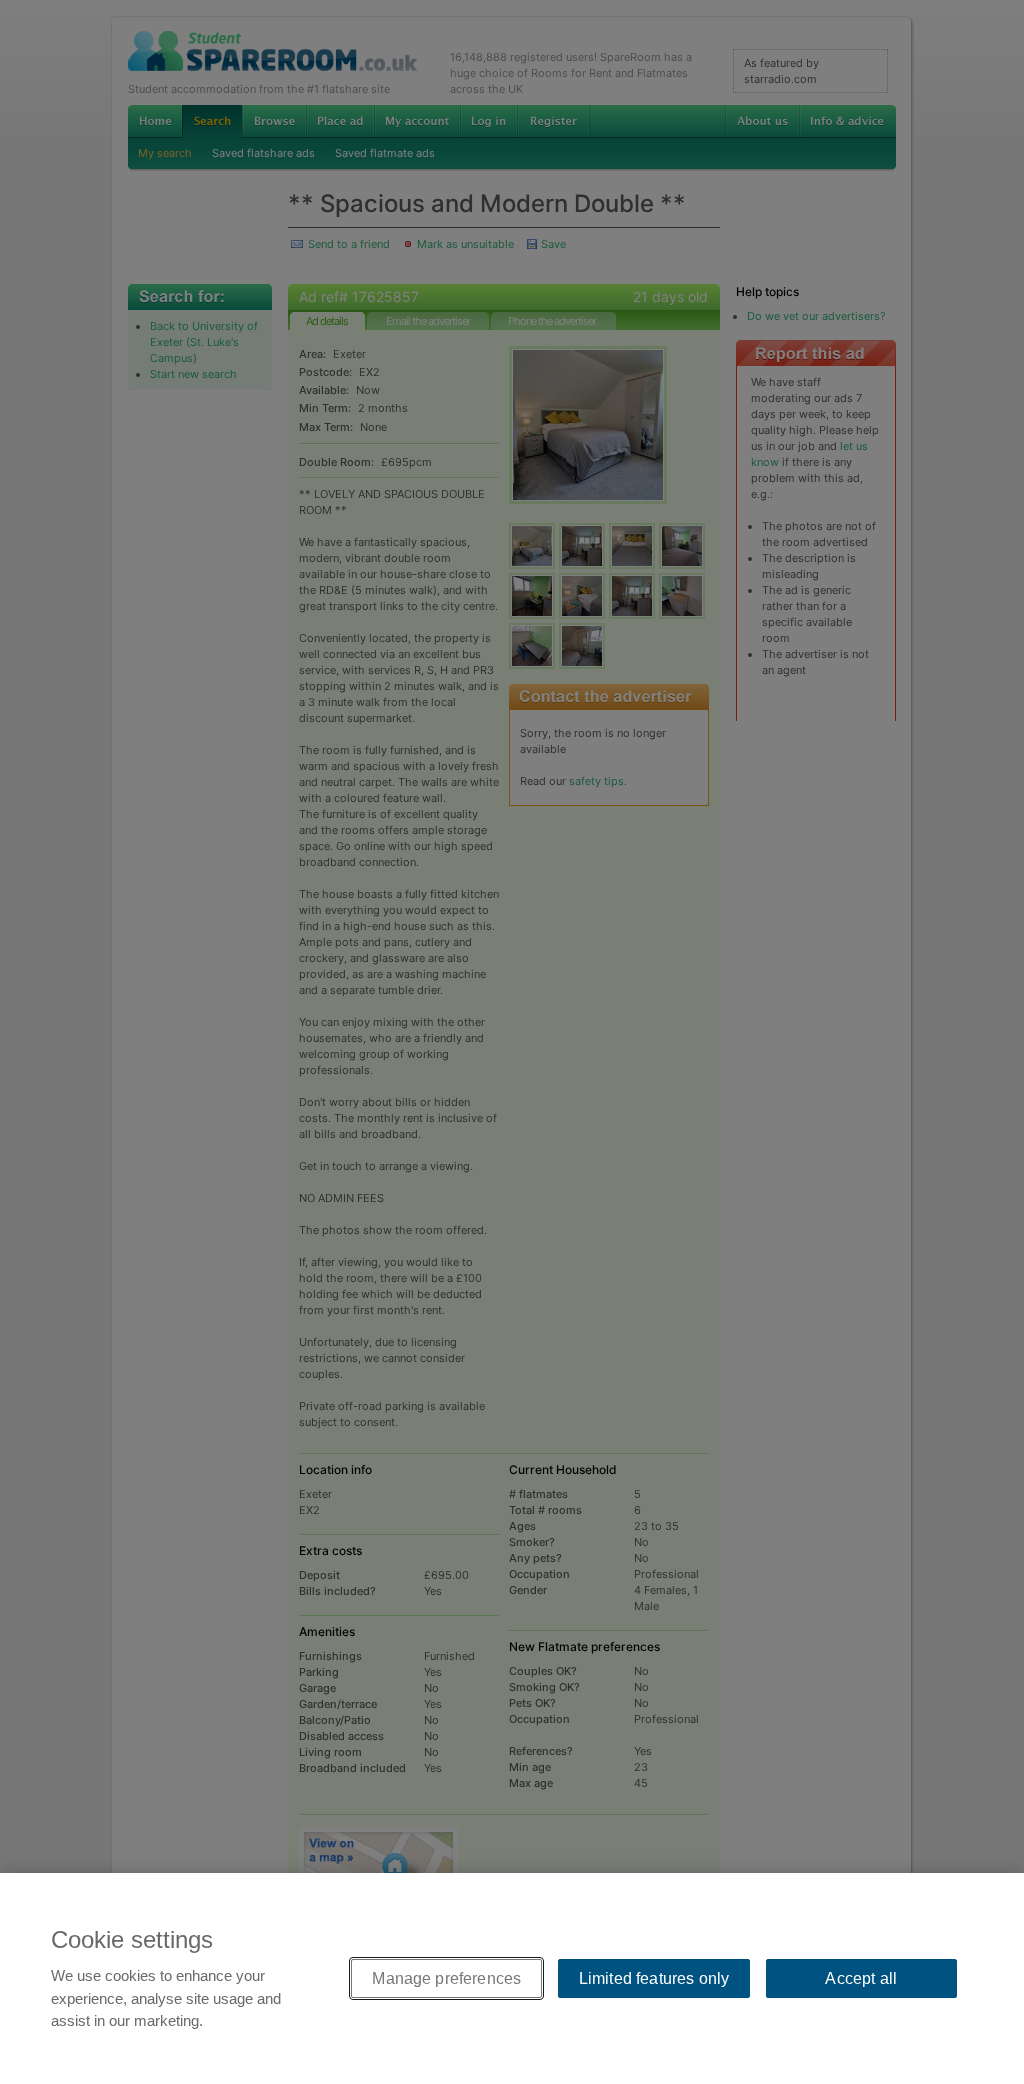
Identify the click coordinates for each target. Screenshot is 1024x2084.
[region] (512, 1978)
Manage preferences (446, 1978)
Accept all (861, 1978)
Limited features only (654, 1978)
